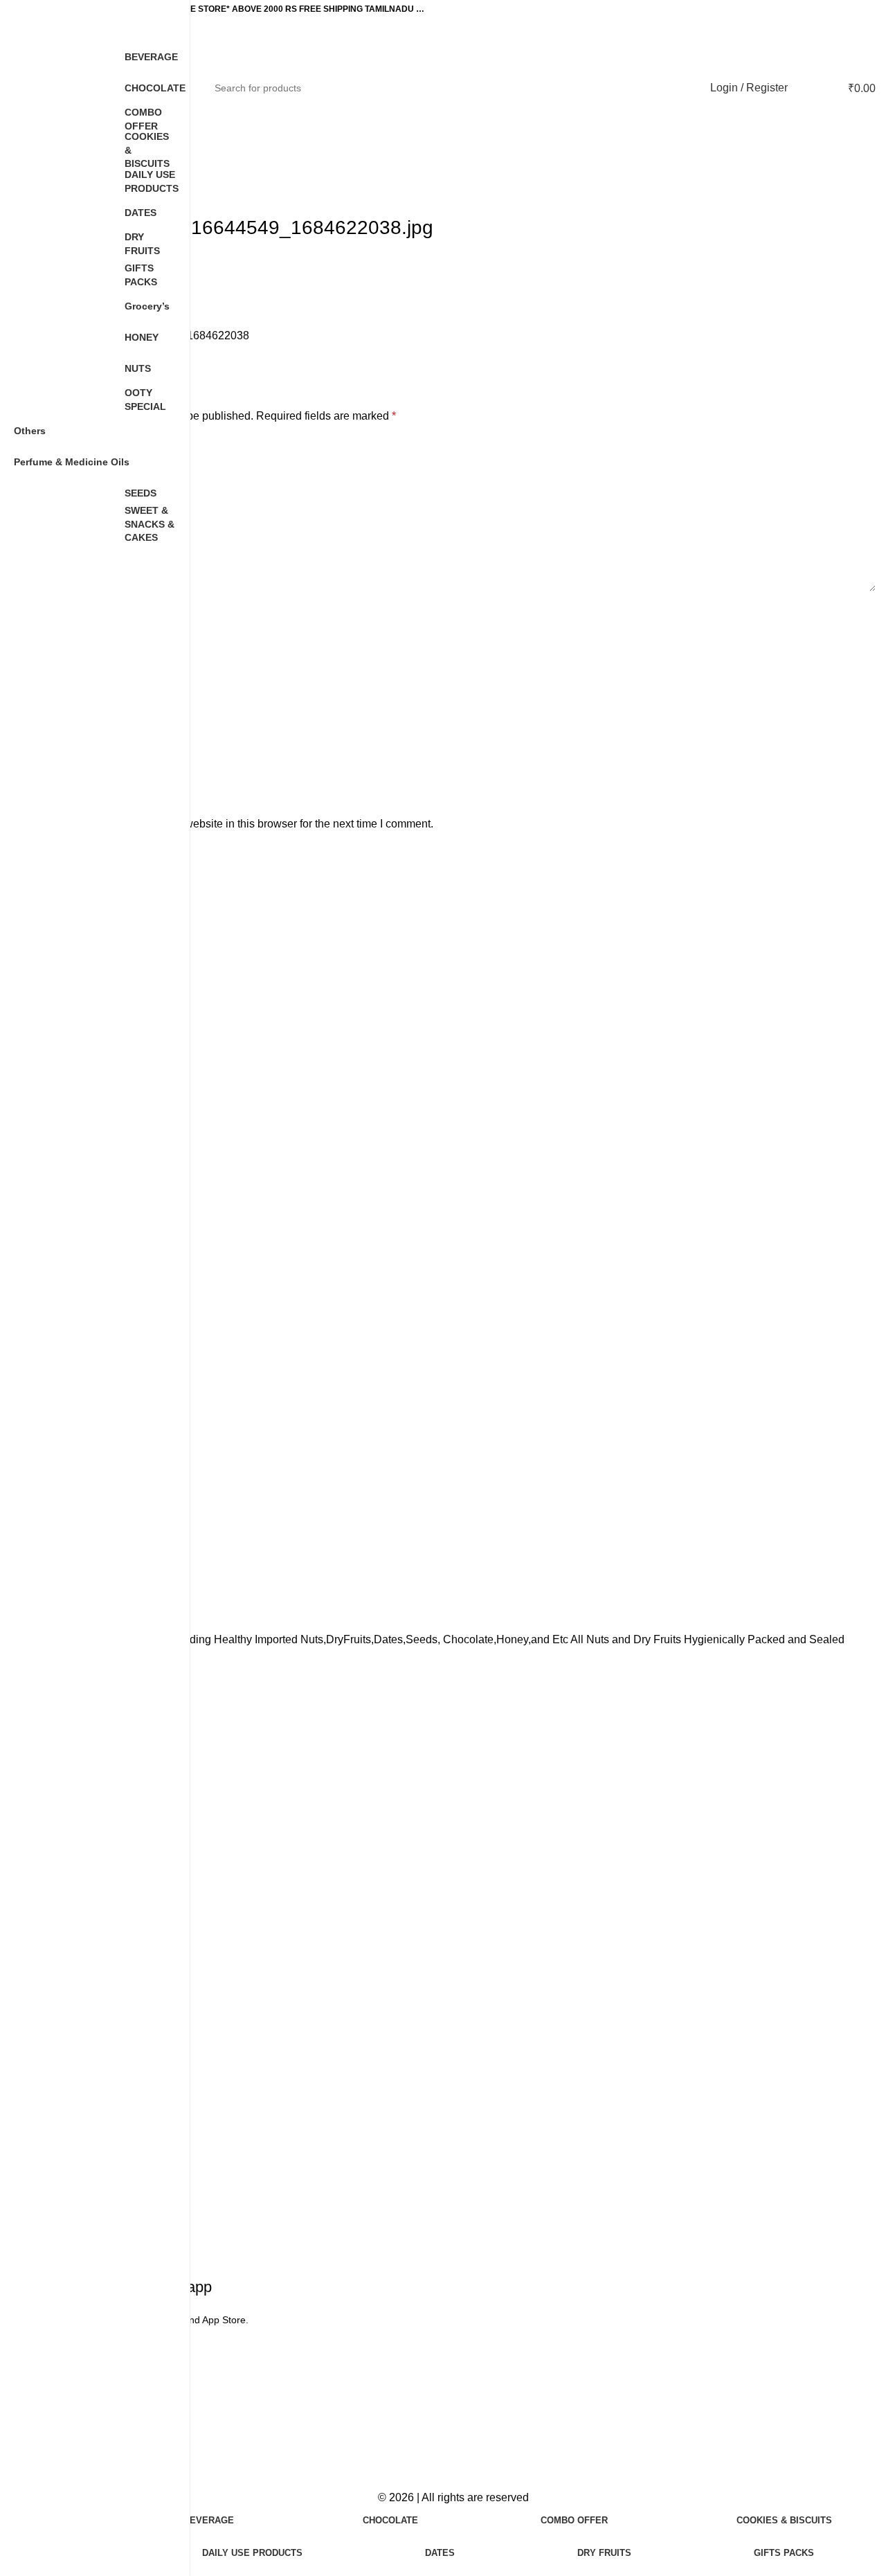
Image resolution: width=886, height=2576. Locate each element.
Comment (79, 448)
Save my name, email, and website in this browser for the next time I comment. (243, 824)
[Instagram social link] (817, 9)
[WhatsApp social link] (867, 9)
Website (72, 742)
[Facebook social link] (801, 9)
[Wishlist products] (807, 88)
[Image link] (453, 2362)
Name (70, 614)
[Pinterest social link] (851, 9)
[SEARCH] (675, 88)
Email (70, 678)
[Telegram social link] (204, 358)
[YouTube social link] (834, 9)
